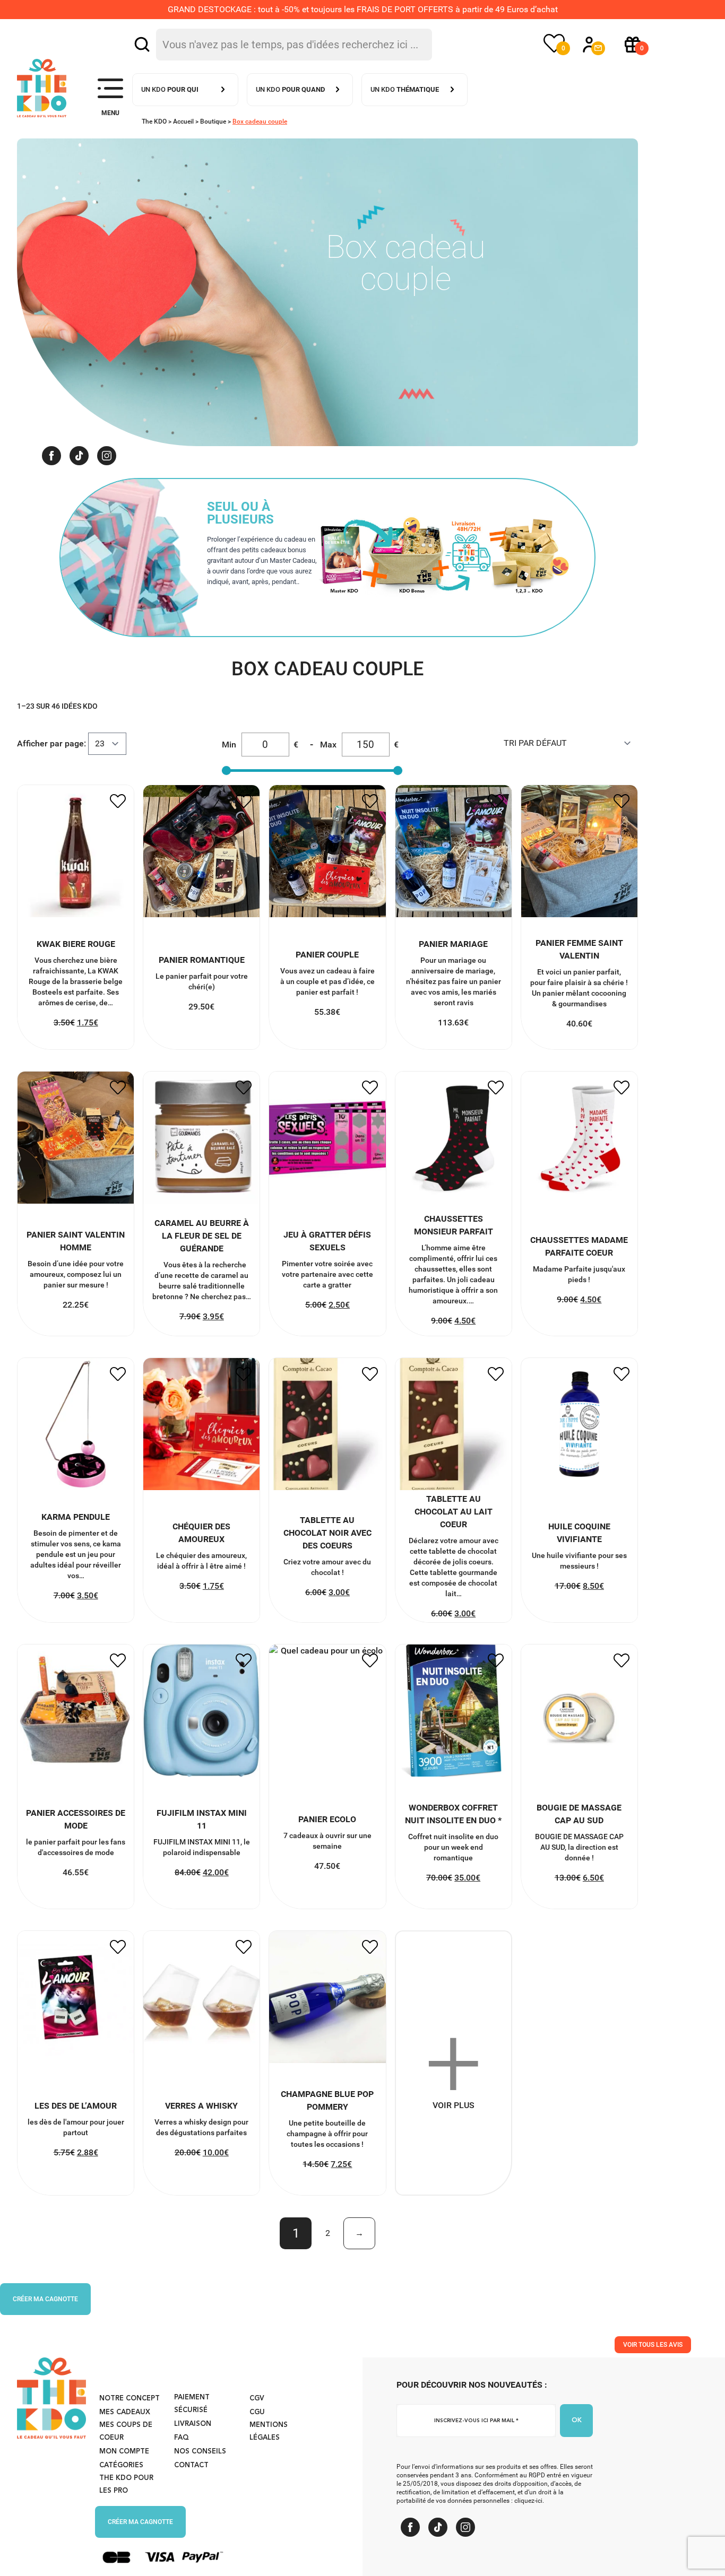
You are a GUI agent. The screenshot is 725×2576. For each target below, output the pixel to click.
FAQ (182, 2438)
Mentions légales (269, 2431)
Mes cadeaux (125, 2412)
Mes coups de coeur (126, 2431)
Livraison (193, 2424)
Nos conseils (200, 2452)
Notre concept (130, 2399)
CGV (257, 2399)
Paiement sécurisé (192, 2404)
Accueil (183, 121)
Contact (191, 2465)
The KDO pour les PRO (126, 2484)
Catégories (121, 2465)
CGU (257, 2412)
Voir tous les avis (653, 2345)
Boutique (213, 121)
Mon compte (124, 2452)
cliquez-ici (528, 2501)
